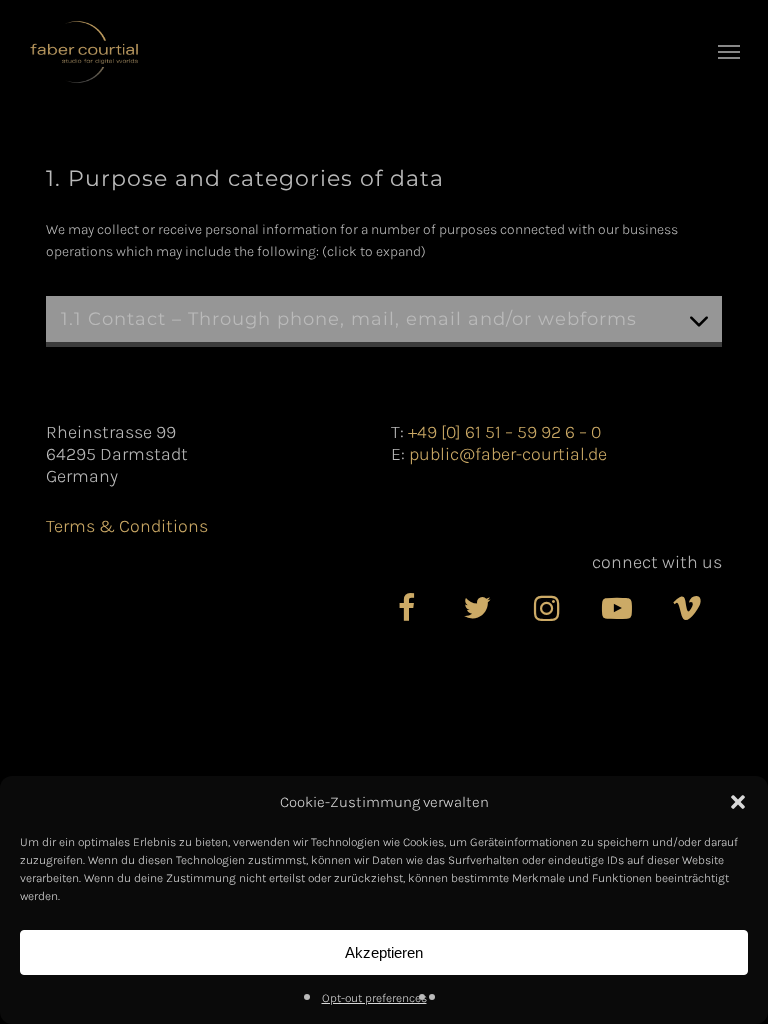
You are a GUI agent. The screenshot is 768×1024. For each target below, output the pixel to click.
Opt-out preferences (374, 998)
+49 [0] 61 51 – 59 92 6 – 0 (504, 432)
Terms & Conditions (127, 526)
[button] (738, 802)
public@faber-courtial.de (508, 454)
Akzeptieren (384, 952)
